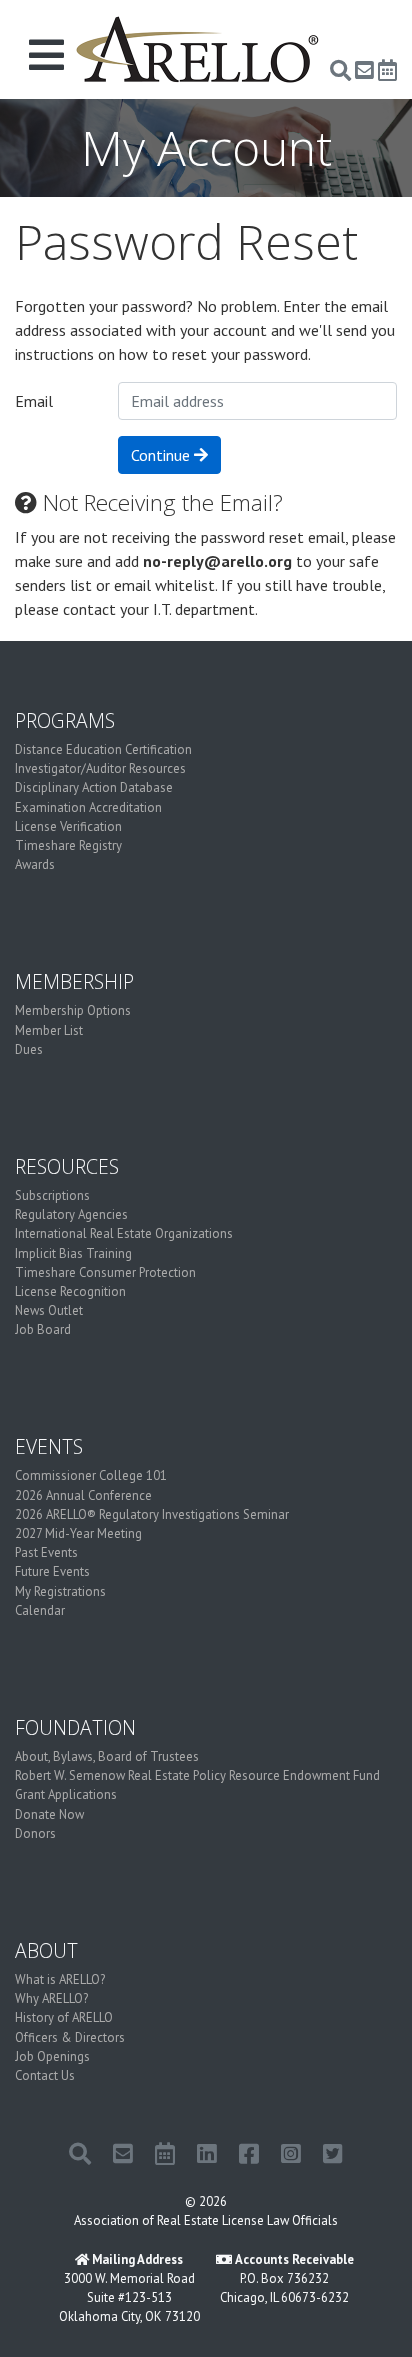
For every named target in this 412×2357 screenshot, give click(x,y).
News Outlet (49, 1310)
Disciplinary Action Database (94, 787)
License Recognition (70, 1291)
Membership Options (73, 1010)
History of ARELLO (64, 2017)
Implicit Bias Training (73, 1253)
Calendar (40, 1610)
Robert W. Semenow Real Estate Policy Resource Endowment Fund (197, 1775)
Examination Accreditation (88, 807)
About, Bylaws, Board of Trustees (107, 1756)
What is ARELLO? (60, 1979)
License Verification (68, 826)
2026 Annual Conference (83, 1495)
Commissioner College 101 (91, 1475)
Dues (29, 1049)
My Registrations (60, 1591)
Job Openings (52, 2056)
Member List (49, 1030)
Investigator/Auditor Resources (100, 768)
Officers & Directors (70, 2037)
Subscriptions (52, 1195)
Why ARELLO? (51, 1998)
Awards (35, 864)
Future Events (52, 1571)
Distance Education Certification (103, 749)
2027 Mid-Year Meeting (78, 1533)
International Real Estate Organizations (124, 1233)
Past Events (46, 1552)
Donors (35, 1833)
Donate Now (49, 1814)
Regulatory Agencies (71, 1214)
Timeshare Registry (68, 845)
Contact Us (45, 2075)
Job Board (43, 1329)
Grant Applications (66, 1794)
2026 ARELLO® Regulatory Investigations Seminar (152, 1514)
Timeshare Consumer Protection (105, 1272)
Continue (162, 455)
